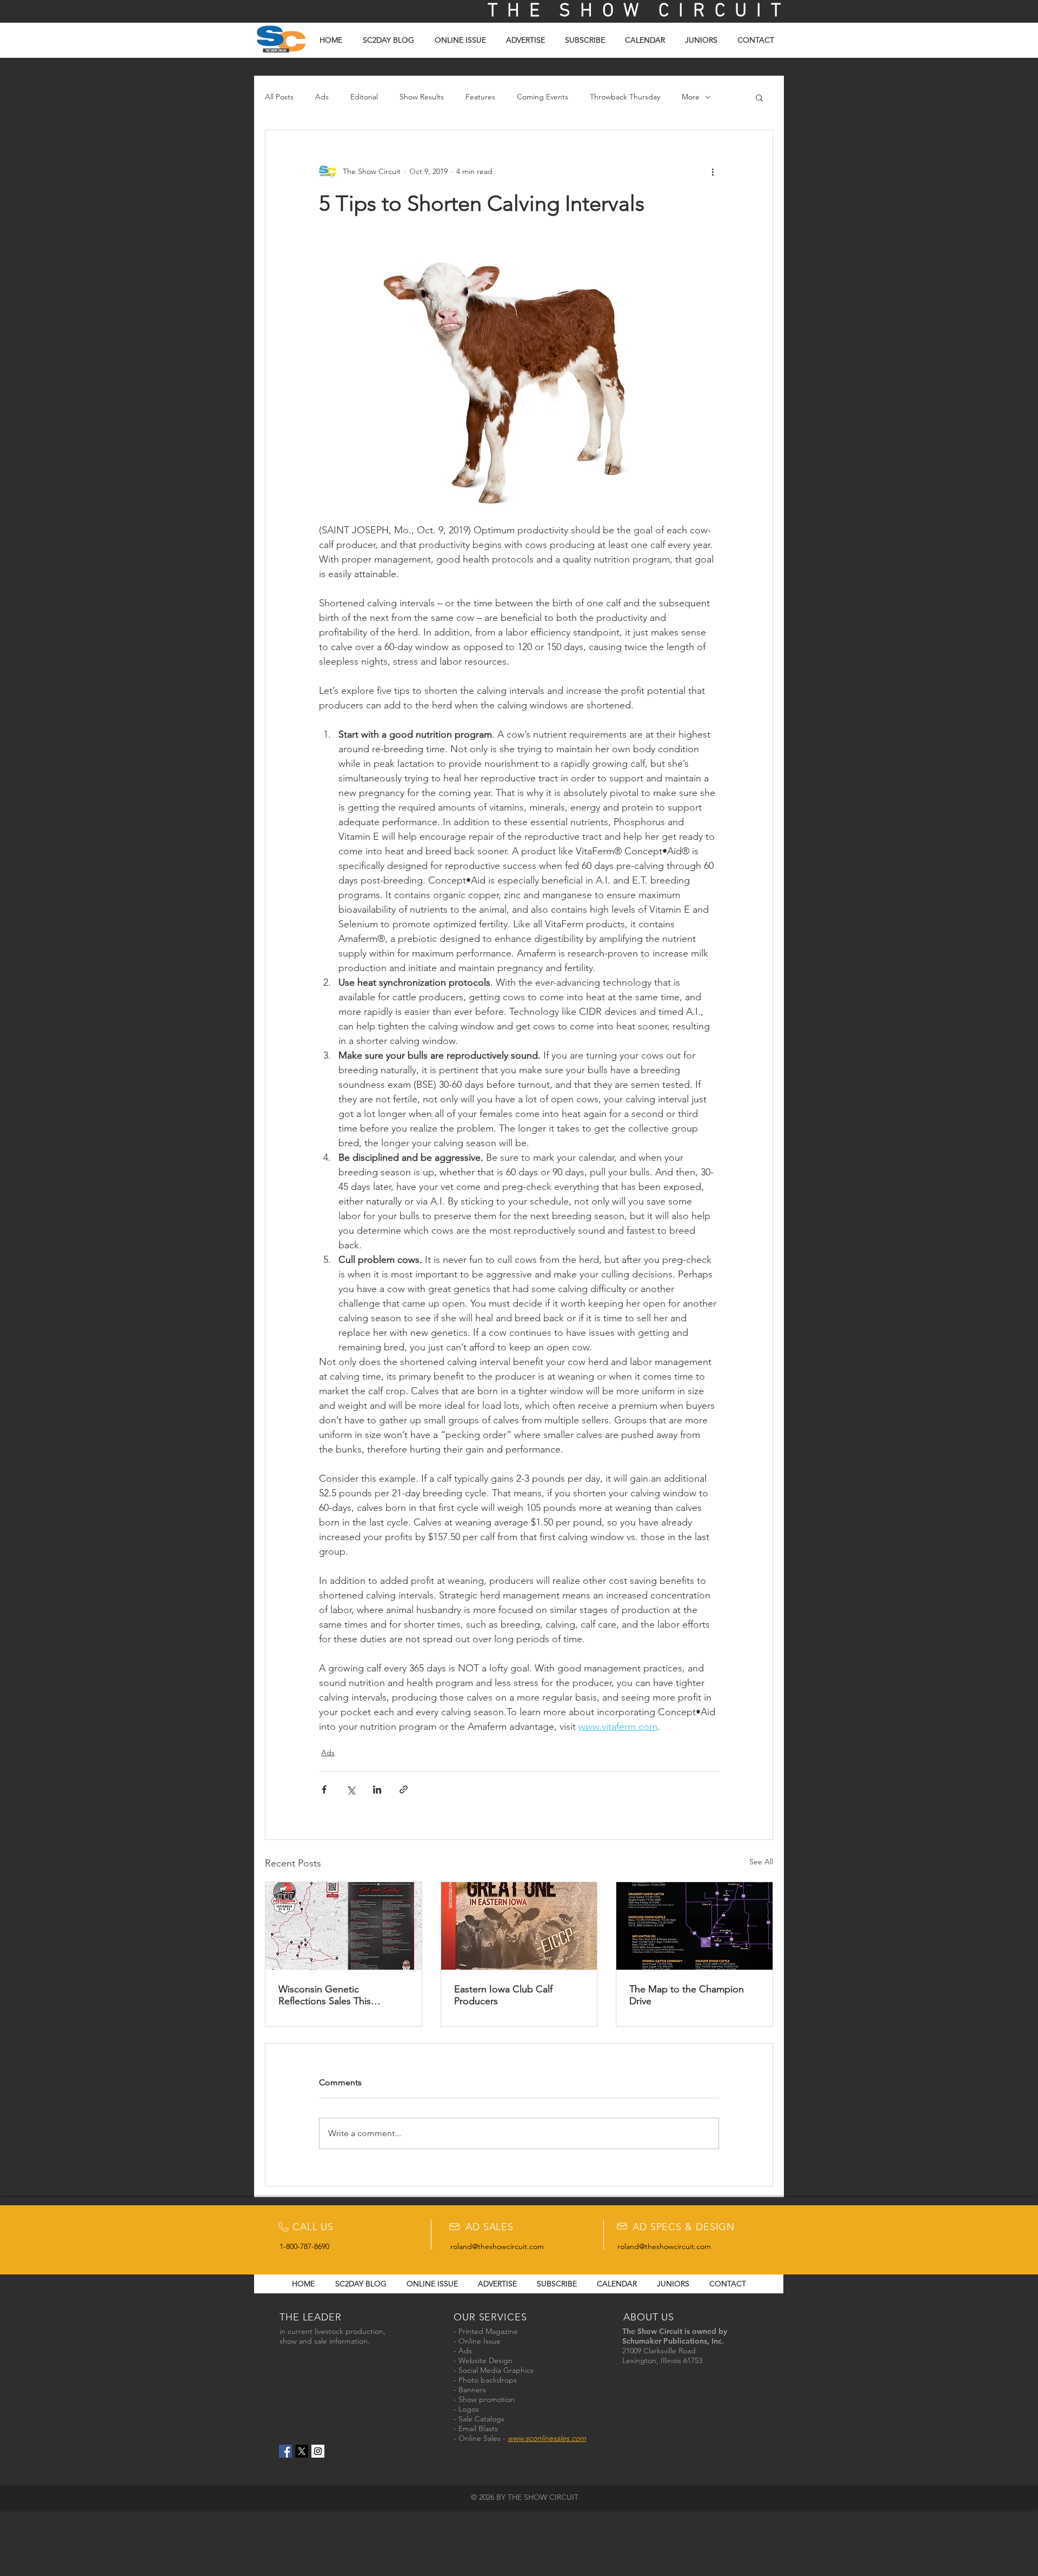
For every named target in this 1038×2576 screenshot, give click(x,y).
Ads (322, 97)
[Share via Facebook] (324, 1789)
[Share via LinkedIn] (377, 1789)
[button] (759, 97)
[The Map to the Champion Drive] (694, 1926)
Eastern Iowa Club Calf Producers (503, 1995)
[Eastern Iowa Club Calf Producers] (519, 1926)
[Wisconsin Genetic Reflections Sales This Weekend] (344, 1926)
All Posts (279, 97)
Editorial (364, 97)
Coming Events (543, 97)
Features (480, 97)
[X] (302, 2451)
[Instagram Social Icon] (318, 2451)
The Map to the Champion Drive (687, 1995)
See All (761, 1862)
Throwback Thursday (625, 97)
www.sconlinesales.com (547, 2438)
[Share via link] (404, 1789)
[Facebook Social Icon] (285, 2451)
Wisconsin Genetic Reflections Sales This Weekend (325, 1995)
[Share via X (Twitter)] (351, 1789)
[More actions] (713, 171)
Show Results (422, 97)
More (691, 97)
